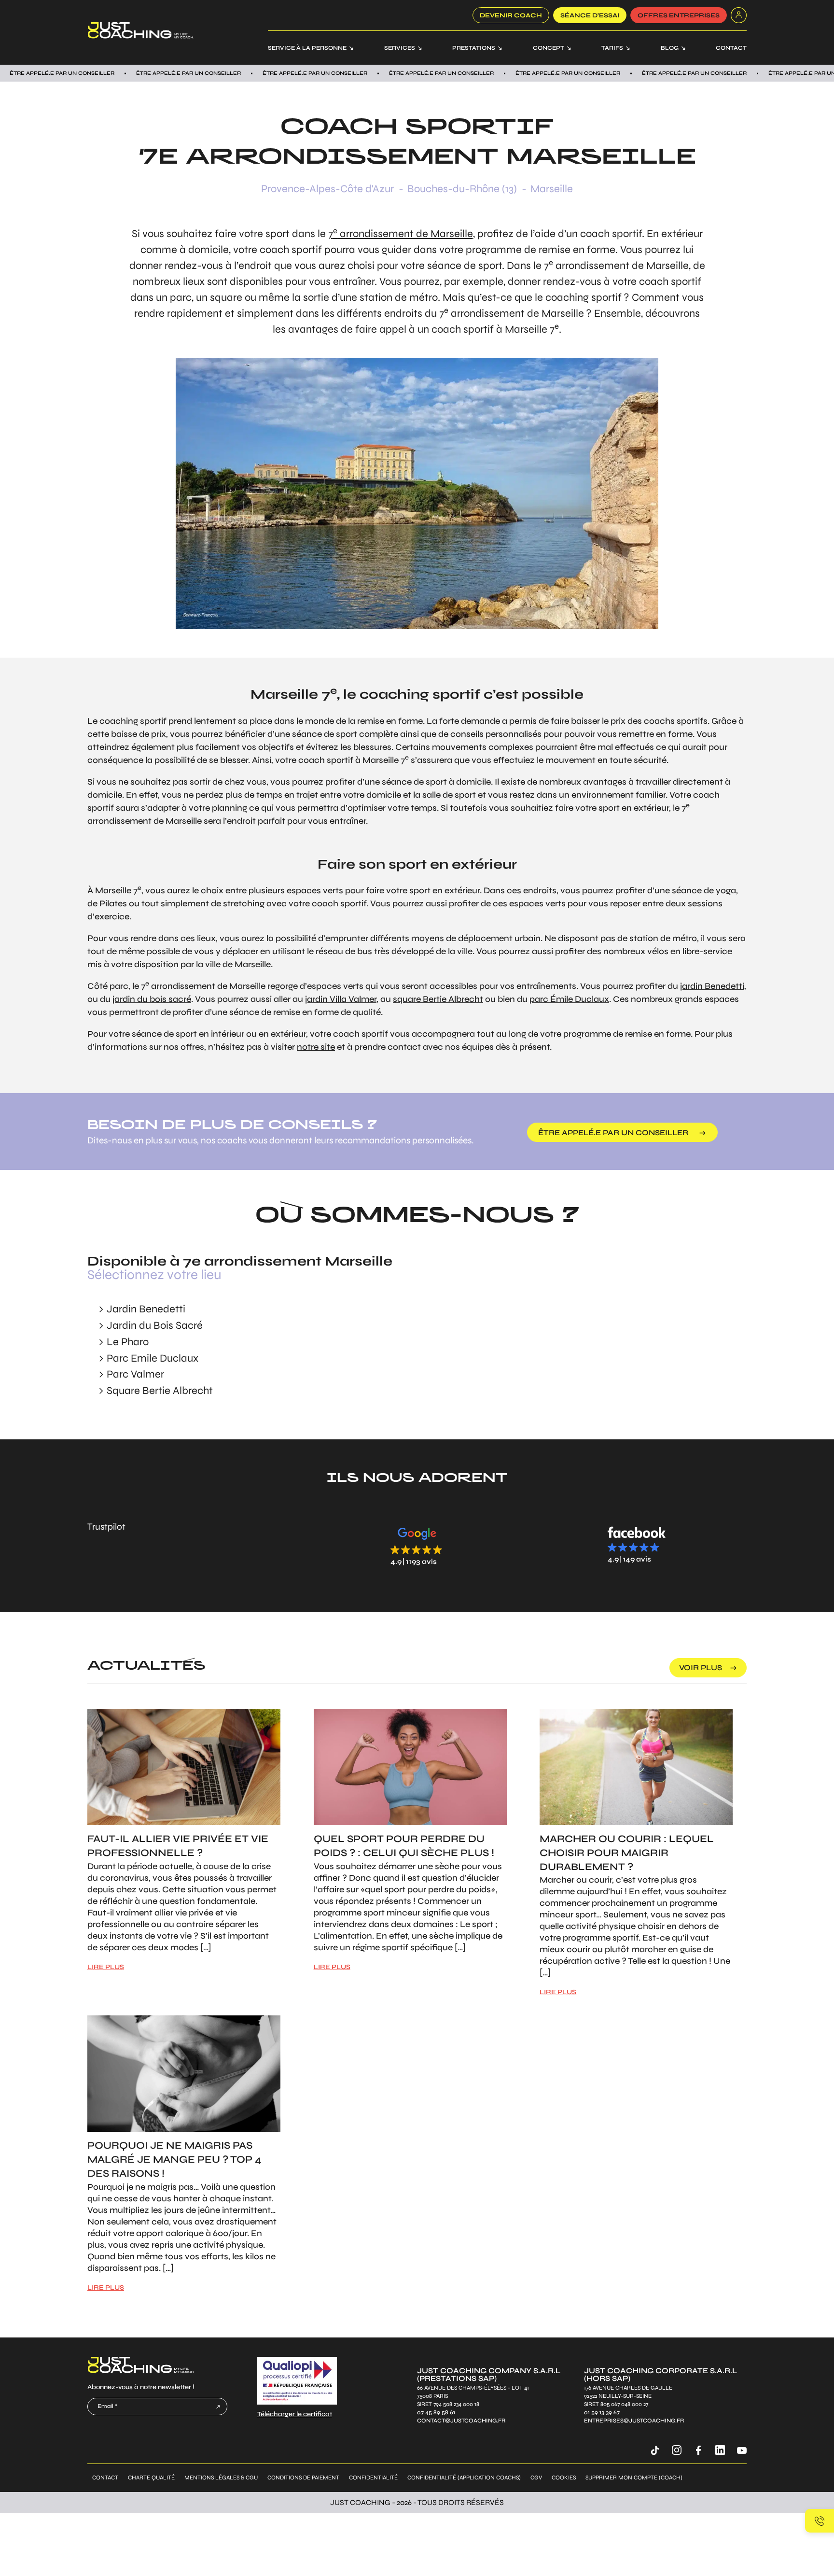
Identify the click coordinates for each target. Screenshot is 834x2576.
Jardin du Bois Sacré (155, 1325)
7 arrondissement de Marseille (401, 234)
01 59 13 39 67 (602, 2412)
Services (400, 48)
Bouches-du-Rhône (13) (462, 189)
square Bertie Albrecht (438, 999)
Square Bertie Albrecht (160, 1391)
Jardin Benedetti (146, 1309)
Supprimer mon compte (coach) (634, 2477)
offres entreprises (679, 15)
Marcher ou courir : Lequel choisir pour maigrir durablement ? (627, 1853)
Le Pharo (128, 1342)
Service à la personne (307, 48)
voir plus (701, 1668)
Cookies (564, 2477)
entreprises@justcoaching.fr (634, 2420)
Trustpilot (106, 1527)
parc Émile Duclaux (569, 999)
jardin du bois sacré (152, 999)
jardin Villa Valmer (341, 999)
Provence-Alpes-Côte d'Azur (327, 189)
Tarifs (612, 48)
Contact (731, 48)
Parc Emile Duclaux (153, 1358)
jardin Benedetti (712, 986)
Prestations (474, 48)
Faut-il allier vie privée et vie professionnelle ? (178, 1846)
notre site (316, 1047)
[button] (417, 1546)
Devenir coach (511, 15)
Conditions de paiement (303, 2477)
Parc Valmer (135, 1374)
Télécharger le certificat (295, 2414)
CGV (536, 2477)
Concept (549, 48)
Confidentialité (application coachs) (464, 2477)
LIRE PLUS (106, 1967)
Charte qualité (151, 2477)
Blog (670, 48)
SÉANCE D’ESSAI (590, 15)
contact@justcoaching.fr (461, 2420)
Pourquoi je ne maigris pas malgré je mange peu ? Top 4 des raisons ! (174, 2160)
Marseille (552, 189)
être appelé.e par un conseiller (613, 1133)
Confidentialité (373, 2477)
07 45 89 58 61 (436, 2412)
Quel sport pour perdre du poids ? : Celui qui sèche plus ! (404, 1846)
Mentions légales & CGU (221, 2477)
